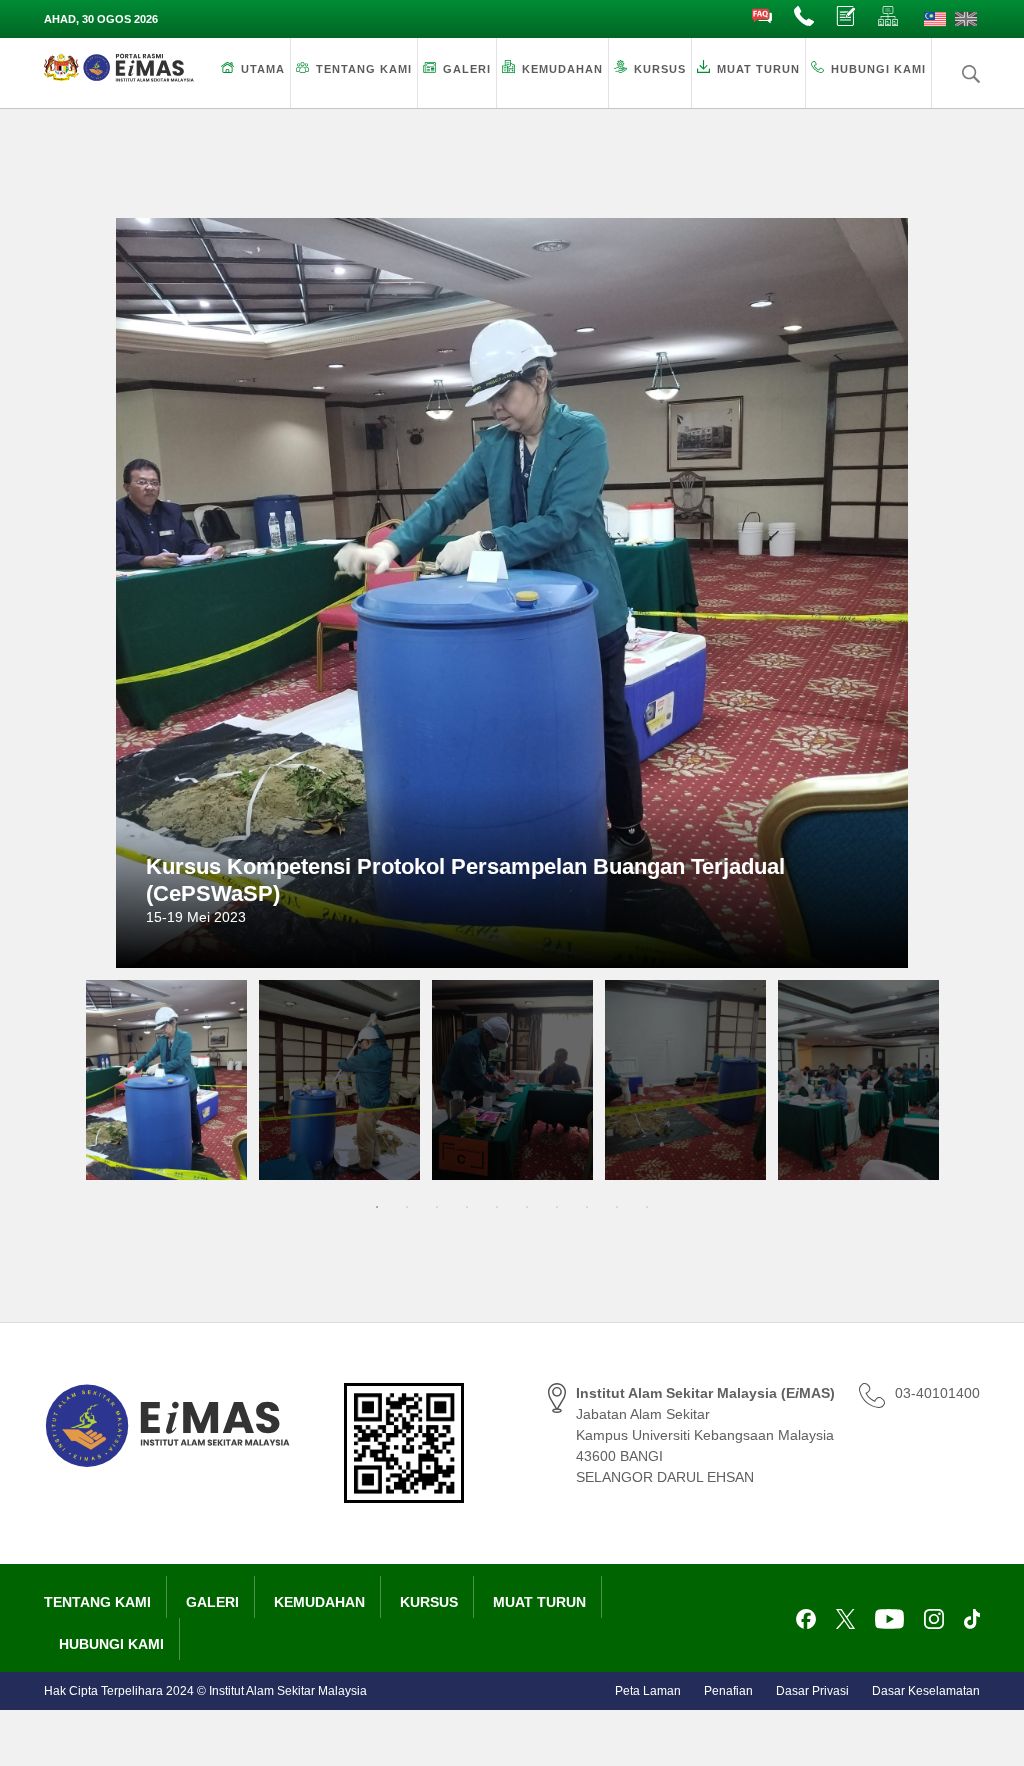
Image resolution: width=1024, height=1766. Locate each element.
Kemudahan (562, 69)
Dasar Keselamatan (926, 1691)
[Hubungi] (805, 17)
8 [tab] (587, 1207)
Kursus (660, 69)
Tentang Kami (364, 69)
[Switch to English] (966, 19)
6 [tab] (527, 1207)
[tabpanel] (166, 1080)
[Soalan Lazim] (763, 17)
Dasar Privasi (812, 1691)
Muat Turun (758, 69)
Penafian (728, 1691)
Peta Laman (648, 1691)
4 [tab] (467, 1207)
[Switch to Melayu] (935, 19)
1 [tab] (377, 1207)
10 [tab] (647, 1207)
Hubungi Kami (878, 69)
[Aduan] (847, 17)
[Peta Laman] (889, 17)
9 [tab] (617, 1207)
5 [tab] (497, 1207)
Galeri (467, 69)
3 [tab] (437, 1207)
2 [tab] (407, 1207)
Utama (263, 69)
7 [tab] (557, 1207)
